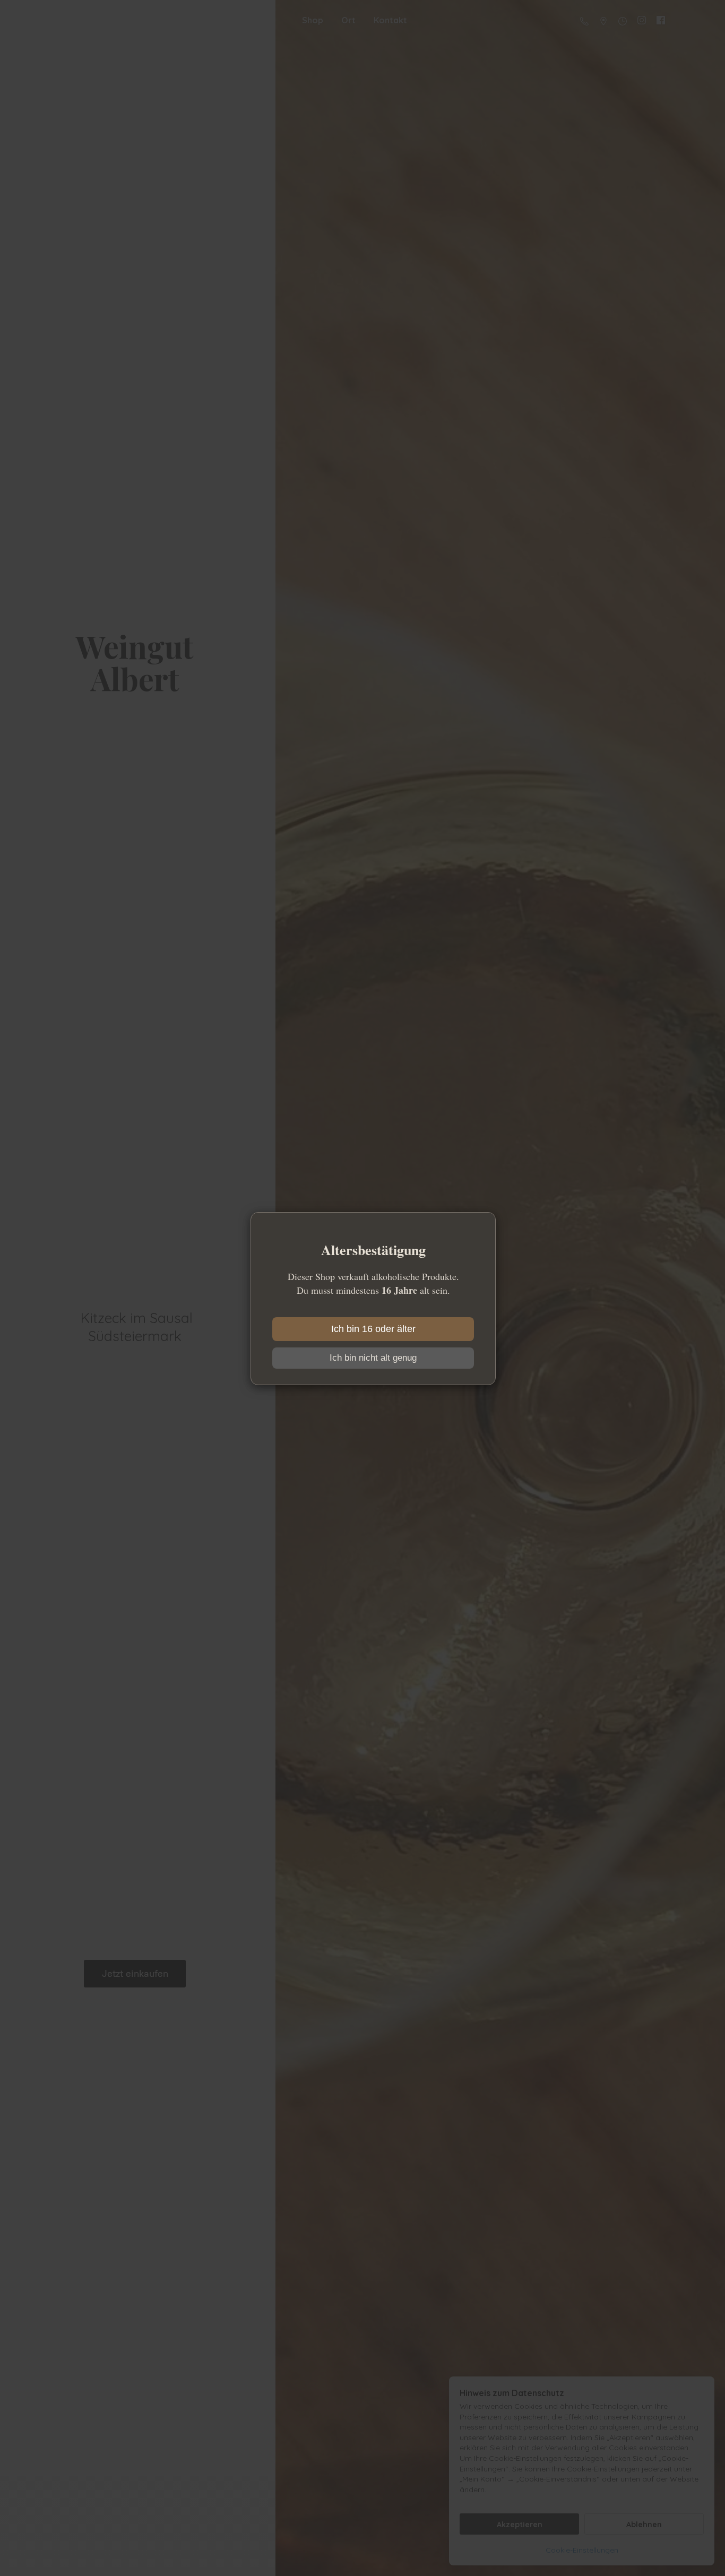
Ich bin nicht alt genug (373, 1358)
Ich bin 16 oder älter (373, 1329)
